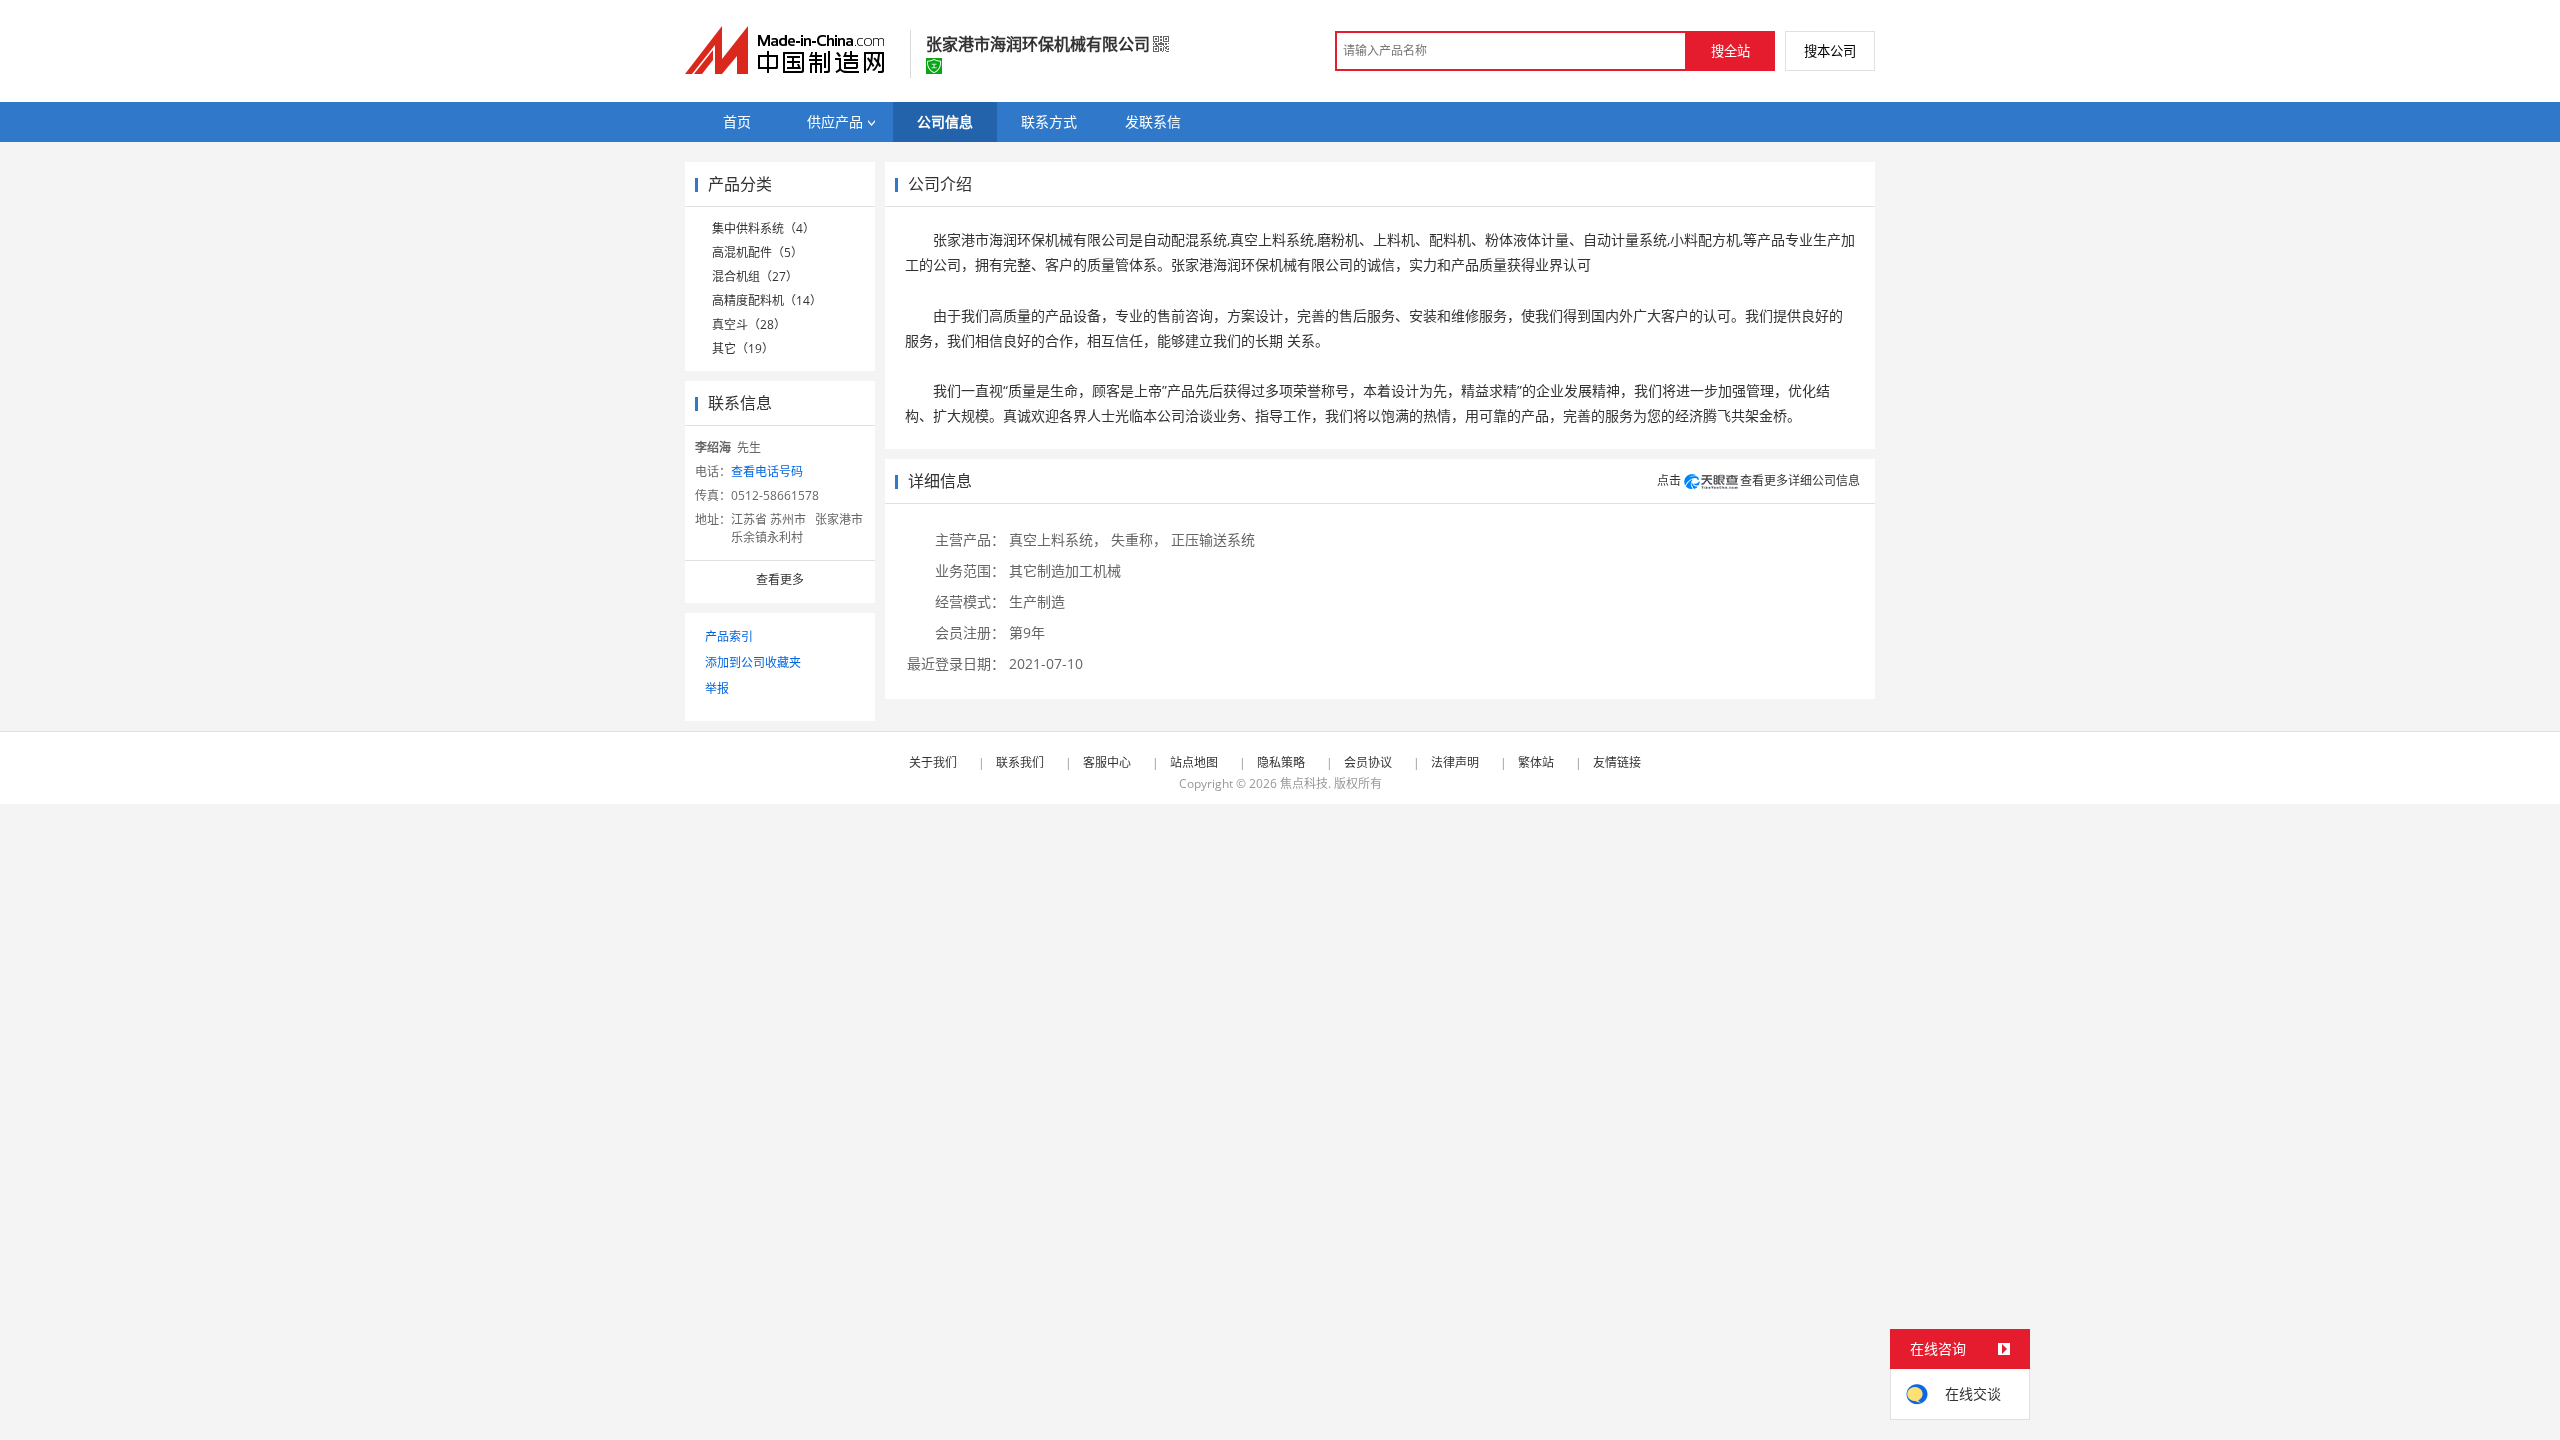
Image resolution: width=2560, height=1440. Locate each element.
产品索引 (729, 636)
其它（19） (743, 348)
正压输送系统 (1213, 539)
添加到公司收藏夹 (753, 662)
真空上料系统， (1058, 539)
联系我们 (1020, 762)
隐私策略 (1281, 762)
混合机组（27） (755, 276)
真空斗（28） (749, 324)
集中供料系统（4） (763, 228)
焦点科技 (1304, 783)
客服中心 (1107, 762)
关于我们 (933, 762)
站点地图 (1194, 762)
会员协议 (1368, 762)
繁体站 (1536, 762)
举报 (717, 688)
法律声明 (1455, 762)
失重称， (1139, 539)
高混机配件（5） (757, 252)
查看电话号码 (767, 471)
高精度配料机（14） (767, 300)
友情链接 (1617, 762)
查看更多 (780, 579)
